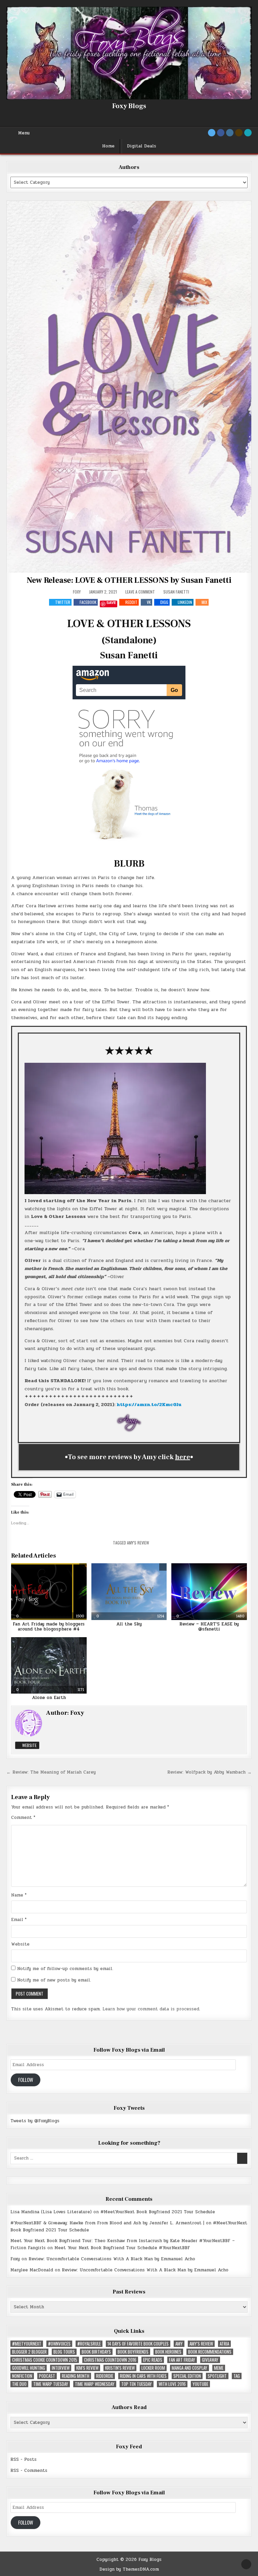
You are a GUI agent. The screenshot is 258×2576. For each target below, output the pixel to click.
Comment (23, 1818)
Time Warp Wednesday (95, 2384)
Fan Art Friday (182, 2360)
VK (149, 602)
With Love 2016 (172, 2384)
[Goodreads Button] (239, 133)
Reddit (131, 602)
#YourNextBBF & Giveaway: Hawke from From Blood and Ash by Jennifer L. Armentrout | (107, 2223)
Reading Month (76, 2376)
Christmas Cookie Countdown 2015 (45, 2360)
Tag (237, 2376)
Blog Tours (64, 2352)
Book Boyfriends (133, 2352)
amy (179, 2344)
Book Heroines (168, 2352)
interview (61, 2368)
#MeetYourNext (27, 2344)
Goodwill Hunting (29, 2368)
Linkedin (185, 602)
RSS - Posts (24, 2459)
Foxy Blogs (129, 106)
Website (29, 1745)
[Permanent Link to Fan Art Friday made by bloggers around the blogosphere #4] (49, 1591)
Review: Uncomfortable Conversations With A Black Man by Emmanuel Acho (112, 2259)
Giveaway (210, 2360)
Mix (204, 602)
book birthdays (96, 2352)
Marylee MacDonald (32, 2270)
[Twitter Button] (212, 133)
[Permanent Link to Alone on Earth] (49, 1665)
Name (19, 1895)
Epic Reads (153, 2360)
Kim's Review (87, 2368)
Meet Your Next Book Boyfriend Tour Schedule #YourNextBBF (122, 2248)
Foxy (77, 592)
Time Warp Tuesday (51, 2384)
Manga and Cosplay (189, 2368)
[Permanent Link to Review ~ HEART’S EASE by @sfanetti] (209, 1591)
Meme (219, 2368)
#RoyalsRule (89, 2344)
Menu (24, 133)
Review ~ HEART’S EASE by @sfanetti (209, 1627)
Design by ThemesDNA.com (129, 2569)
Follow (26, 2080)
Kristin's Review (120, 2368)
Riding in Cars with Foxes (143, 2376)
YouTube (200, 2384)
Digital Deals (142, 146)
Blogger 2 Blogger (29, 2352)
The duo (19, 2384)
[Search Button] (248, 133)
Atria (224, 2344)
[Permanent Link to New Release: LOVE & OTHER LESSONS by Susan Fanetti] (129, 387)
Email (19, 1920)
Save (111, 603)
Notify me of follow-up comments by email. (65, 1969)
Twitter (63, 602)
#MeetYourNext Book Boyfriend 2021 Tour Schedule (158, 2212)
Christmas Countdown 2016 (110, 2360)
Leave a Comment (140, 592)
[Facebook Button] (221, 133)
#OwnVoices (59, 2344)
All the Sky (129, 1624)
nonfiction (22, 2376)
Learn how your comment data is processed (151, 2009)
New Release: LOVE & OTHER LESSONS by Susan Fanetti (129, 580)
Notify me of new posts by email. (54, 1980)
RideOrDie (105, 2376)
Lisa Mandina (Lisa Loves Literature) (51, 2212)
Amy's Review (138, 1543)
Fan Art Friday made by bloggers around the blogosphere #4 (49, 1627)
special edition (187, 2376)
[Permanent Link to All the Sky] (129, 1591)
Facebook (88, 602)
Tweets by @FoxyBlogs (35, 2121)
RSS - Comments (29, 2471)
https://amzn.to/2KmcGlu (149, 1405)
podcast (47, 2376)
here (183, 1457)
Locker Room (153, 2368)
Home (108, 146)
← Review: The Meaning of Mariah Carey (51, 1772)
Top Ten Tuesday (137, 2384)
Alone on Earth (49, 1698)
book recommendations (210, 2352)
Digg (164, 602)
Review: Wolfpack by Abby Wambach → (209, 1772)
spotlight (217, 2376)
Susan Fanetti (176, 592)
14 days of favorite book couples (138, 2344)
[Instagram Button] (230, 133)
